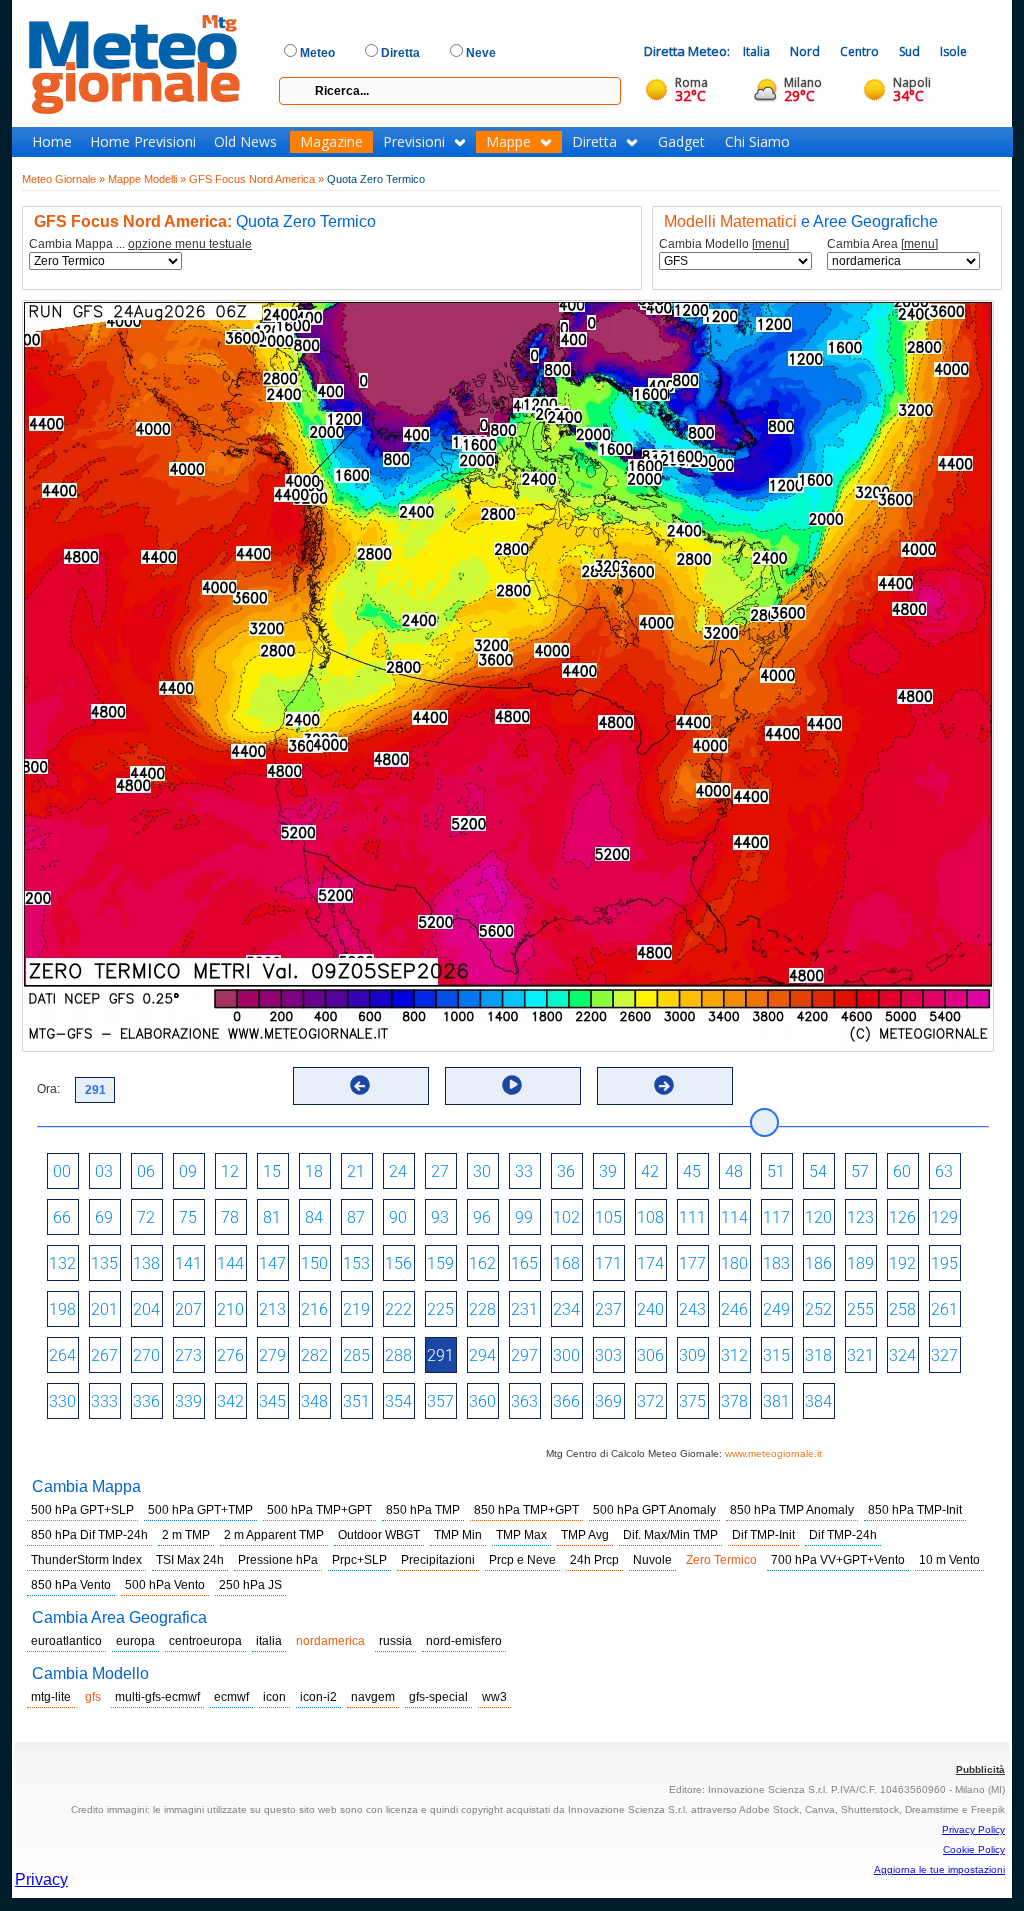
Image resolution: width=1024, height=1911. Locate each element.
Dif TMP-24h (843, 1535)
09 (188, 1171)
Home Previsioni (143, 142)
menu (770, 244)
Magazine (331, 142)
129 (944, 1217)
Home (52, 142)
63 (944, 1171)
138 (146, 1263)
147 (272, 1263)
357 (440, 1401)
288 (398, 1355)
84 (314, 1217)
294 (482, 1355)
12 (230, 1171)
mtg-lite (51, 1697)
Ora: (48, 1089)
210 (230, 1309)
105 (608, 1217)
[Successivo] (664, 1085)
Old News (245, 142)
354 (398, 1401)
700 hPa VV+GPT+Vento (838, 1560)
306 (650, 1355)
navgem (373, 1697)
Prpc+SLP (359, 1560)
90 (398, 1217)
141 (188, 1263)
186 (818, 1263)
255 (860, 1309)
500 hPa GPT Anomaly (654, 1510)
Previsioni (414, 142)
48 (734, 1171)
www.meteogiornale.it (773, 1453)
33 (524, 1171)
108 (650, 1217)
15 (272, 1171)
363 (524, 1401)
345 (272, 1401)
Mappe (508, 142)
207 (188, 1309)
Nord (805, 51)
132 (62, 1263)
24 (398, 1171)
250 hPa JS (250, 1585)
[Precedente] (360, 1085)
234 (566, 1309)
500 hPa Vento (165, 1585)
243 (692, 1309)
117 (776, 1217)
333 (104, 1401)
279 (272, 1355)
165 (524, 1263)
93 (440, 1217)
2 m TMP (186, 1535)
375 (692, 1401)
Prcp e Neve (522, 1560)
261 (944, 1309)
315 (776, 1355)
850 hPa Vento (71, 1585)
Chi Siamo (757, 142)
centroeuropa (205, 1641)
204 (146, 1309)
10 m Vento (949, 1560)
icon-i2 (318, 1697)
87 (356, 1217)
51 (776, 1171)
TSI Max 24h (190, 1560)
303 (608, 1355)
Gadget (681, 142)
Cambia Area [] (882, 244)
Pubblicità (980, 1769)
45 (692, 1171)
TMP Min (458, 1535)
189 (860, 1263)
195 (944, 1263)
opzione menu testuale (190, 244)
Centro (859, 51)
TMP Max (521, 1535)
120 (818, 1217)
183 (776, 1263)
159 (440, 1263)
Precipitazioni (438, 1560)
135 (104, 1263)
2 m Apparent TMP (274, 1535)
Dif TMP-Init (763, 1535)
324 (902, 1355)
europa (135, 1641)
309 (692, 1355)
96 (482, 1217)
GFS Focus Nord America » (256, 179)
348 (314, 1401)
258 (902, 1309)
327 (944, 1355)
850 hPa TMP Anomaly (792, 1510)
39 (608, 1171)
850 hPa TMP (423, 1510)
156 (398, 1263)
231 (524, 1309)
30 (482, 1171)
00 (62, 1171)
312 (734, 1355)
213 (272, 1309)
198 (62, 1309)
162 (482, 1263)
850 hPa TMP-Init (915, 1510)
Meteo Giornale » (63, 179)
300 (566, 1355)
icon (274, 1697)
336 (146, 1401)
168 (566, 1263)
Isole (953, 51)
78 (230, 1217)
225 (440, 1309)
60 (902, 1171)
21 (356, 1171)
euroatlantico (66, 1641)
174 (650, 1263)
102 (566, 1217)
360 (482, 1401)
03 (104, 1171)
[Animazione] (512, 1085)
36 (566, 1171)
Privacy (41, 1879)
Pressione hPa (278, 1560)
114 (734, 1217)
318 (818, 1355)
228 (482, 1309)
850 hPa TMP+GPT (526, 1510)
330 (62, 1401)
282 (314, 1355)
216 (314, 1309)
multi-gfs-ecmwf (157, 1697)
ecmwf (231, 1697)
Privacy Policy (973, 1829)
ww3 (494, 1697)
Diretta (594, 142)
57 (860, 1171)
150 (314, 1263)
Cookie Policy (974, 1849)
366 (566, 1401)
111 (692, 1217)
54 (818, 1171)
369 (608, 1401)
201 (104, 1309)
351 (356, 1401)
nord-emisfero (464, 1641)
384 (818, 1401)
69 (104, 1217)
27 (440, 1171)
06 (146, 1171)
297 (524, 1355)
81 (272, 1217)
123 (860, 1217)
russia (395, 1641)
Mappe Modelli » (147, 179)
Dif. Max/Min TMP (670, 1535)
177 (692, 1263)
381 (776, 1401)
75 (188, 1217)
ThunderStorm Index (86, 1560)
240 (650, 1309)
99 (524, 1217)
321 (860, 1355)
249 (776, 1309)
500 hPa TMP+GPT (319, 1510)
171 (608, 1263)
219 (356, 1309)
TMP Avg (585, 1535)
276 (230, 1355)
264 (62, 1355)
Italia (756, 51)
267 (104, 1355)
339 (188, 1401)
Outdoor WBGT (379, 1535)
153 (356, 1263)
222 (398, 1309)
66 (62, 1217)
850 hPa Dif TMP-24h (89, 1535)
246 (734, 1309)
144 (230, 1263)
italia (269, 1641)
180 (734, 1263)
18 (314, 1171)
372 (650, 1401)
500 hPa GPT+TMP (200, 1510)
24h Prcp (594, 1560)
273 (188, 1355)
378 (734, 1401)
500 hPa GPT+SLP (82, 1510)
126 (902, 1217)
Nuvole (652, 1560)
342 (230, 1401)
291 (440, 1355)
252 (818, 1309)
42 (650, 1171)
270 (146, 1355)
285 (356, 1355)
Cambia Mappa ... (140, 244)
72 (146, 1217)
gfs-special (438, 1697)
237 (608, 1309)
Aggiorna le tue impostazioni (939, 1869)
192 (902, 1263)
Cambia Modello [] (724, 244)
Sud (909, 51)
